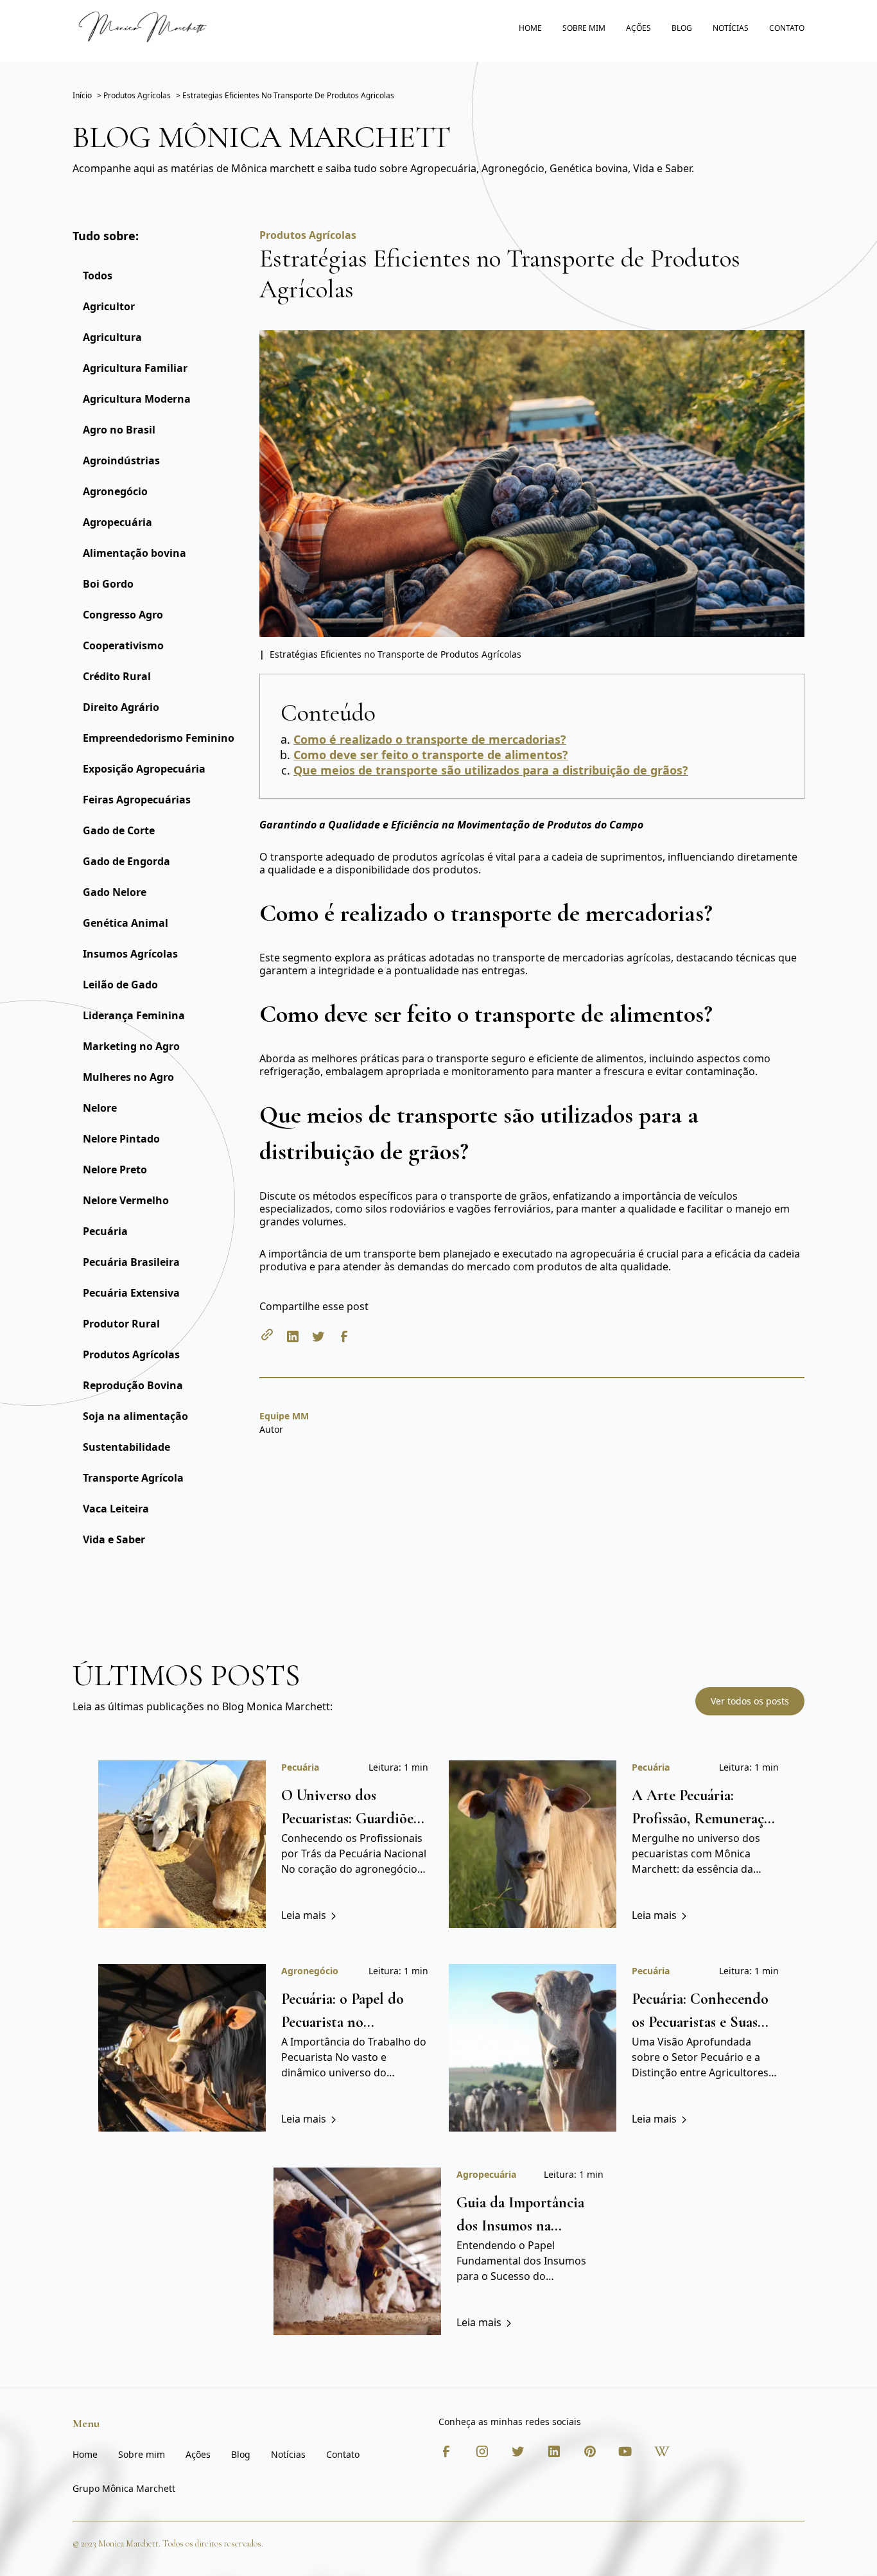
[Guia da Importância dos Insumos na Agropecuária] (357, 2251)
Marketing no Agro (131, 1046)
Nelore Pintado (121, 1139)
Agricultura (112, 337)
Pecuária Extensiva (131, 1293)
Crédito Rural (117, 676)
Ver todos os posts (750, 1701)
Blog (682, 28)
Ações (638, 28)
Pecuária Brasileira (131, 1262)
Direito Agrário (121, 707)
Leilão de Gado (120, 985)
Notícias (731, 28)
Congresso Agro (123, 615)
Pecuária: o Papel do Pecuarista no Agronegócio (343, 2022)
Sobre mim (584, 28)
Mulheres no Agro (128, 1077)
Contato (787, 28)
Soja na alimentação (135, 1416)
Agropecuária (117, 522)
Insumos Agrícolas (130, 954)
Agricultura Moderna (137, 399)
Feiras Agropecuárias (137, 800)
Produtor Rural (121, 1324)
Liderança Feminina (134, 1015)
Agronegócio (115, 491)
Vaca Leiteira (116, 1509)
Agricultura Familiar (135, 368)
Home (530, 28)
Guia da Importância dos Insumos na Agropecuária (520, 2226)
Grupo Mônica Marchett (124, 2488)
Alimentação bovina (135, 553)
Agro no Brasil (119, 430)
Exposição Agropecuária (144, 769)
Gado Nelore (115, 892)
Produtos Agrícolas (131, 1354)
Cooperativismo (123, 645)
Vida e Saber (114, 1539)
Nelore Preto (115, 1170)
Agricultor (109, 306)
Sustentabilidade (126, 1447)
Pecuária (105, 1231)
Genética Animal (126, 923)
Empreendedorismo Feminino (159, 738)
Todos (98, 276)
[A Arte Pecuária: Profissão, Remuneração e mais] (533, 1844)
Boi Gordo (108, 584)
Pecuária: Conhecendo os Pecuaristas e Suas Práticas (700, 2022)
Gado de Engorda (126, 861)
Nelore (100, 1108)
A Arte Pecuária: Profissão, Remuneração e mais (705, 1818)
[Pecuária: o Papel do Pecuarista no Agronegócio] (182, 2048)
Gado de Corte (119, 830)
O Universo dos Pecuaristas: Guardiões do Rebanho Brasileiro (351, 1818)
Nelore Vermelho (126, 1200)
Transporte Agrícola (133, 1478)
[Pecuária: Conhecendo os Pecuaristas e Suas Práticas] (533, 2048)
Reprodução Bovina (133, 1385)
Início (82, 95)
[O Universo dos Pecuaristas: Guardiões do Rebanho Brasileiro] (182, 1844)
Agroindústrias (121, 460)
